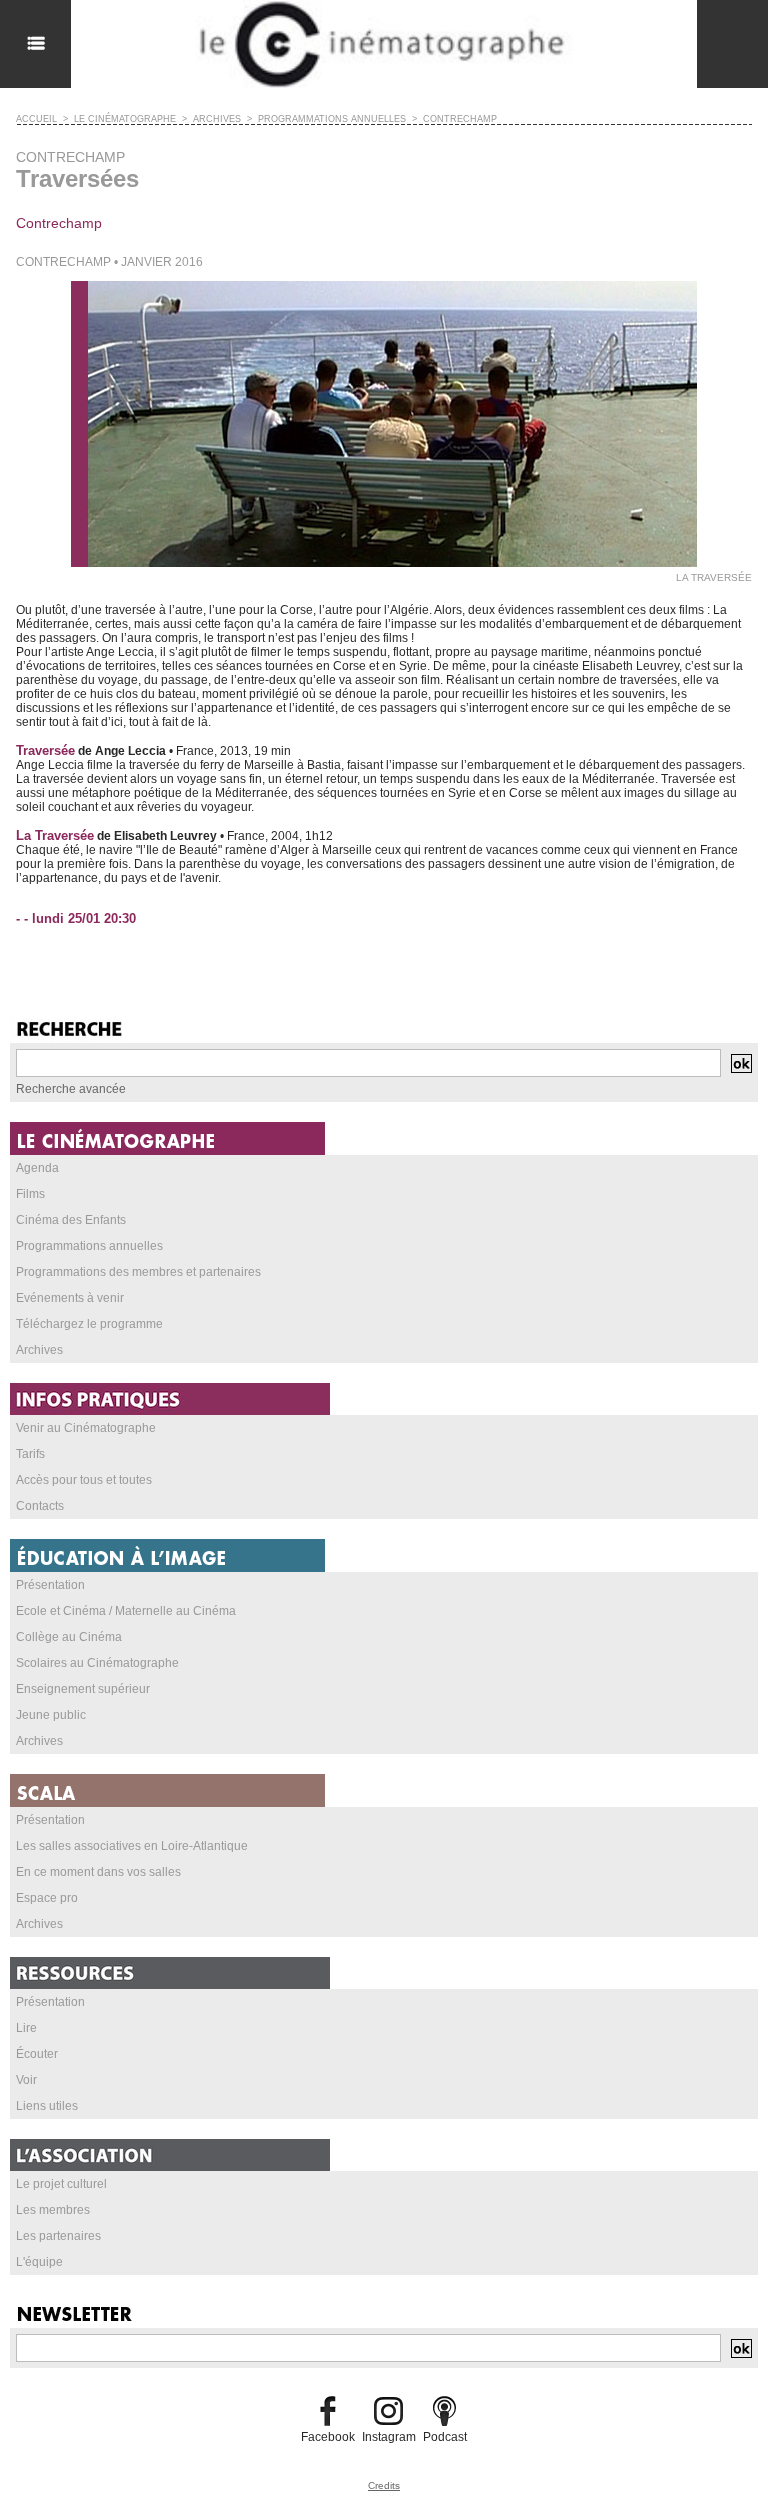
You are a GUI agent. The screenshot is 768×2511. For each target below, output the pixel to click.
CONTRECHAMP (460, 119)
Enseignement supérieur (83, 1689)
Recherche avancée (71, 1089)
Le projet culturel (61, 2184)
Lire (26, 2028)
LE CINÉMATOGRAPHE (125, 119)
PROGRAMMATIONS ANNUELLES (332, 119)
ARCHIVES (217, 119)
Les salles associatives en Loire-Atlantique (132, 1846)
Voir (26, 2080)
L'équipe (39, 2262)
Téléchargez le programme (89, 1324)
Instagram (389, 2437)
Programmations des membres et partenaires (138, 1272)
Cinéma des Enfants (71, 1220)
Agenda (37, 1168)
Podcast (445, 2437)
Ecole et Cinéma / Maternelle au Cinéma (126, 1611)
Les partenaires (58, 2236)
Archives (39, 1350)
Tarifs (30, 1454)
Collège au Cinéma (69, 1637)
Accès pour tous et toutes (84, 1480)
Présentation (50, 1585)
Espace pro (47, 1898)
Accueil (36, 119)
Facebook (328, 2437)
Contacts (40, 1506)
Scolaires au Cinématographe (97, 1663)
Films (30, 1194)
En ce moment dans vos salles (98, 1872)
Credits (384, 2485)
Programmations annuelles (89, 1246)
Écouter (37, 2054)
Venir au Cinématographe (86, 1428)
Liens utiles (47, 2106)
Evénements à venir (70, 1298)
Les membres (53, 2210)
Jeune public (51, 1715)
